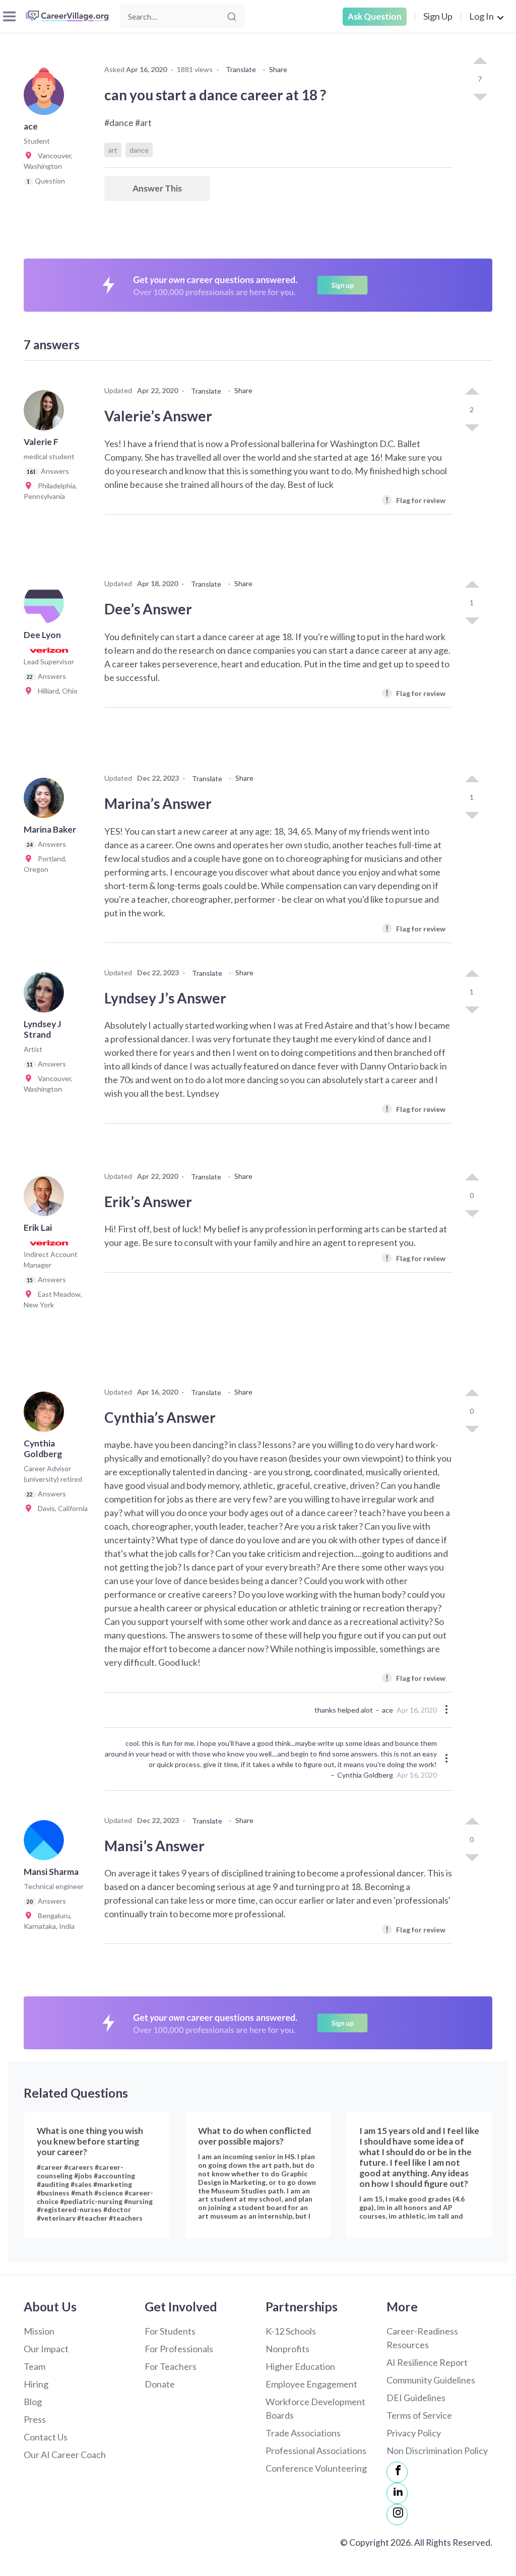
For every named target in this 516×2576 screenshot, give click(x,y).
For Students (170, 2331)
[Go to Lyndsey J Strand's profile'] (46, 995)
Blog (33, 2402)
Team (35, 2366)
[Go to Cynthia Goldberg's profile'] (46, 1415)
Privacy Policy (414, 2433)
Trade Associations (303, 2433)
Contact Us (46, 2437)
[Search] (232, 17)
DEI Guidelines (416, 2398)
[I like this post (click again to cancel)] (480, 61)
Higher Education (300, 2366)
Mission (39, 2331)
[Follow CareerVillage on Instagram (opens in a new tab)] (397, 2515)
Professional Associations (316, 2451)
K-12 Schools (291, 2331)
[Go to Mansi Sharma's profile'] (46, 1843)
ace (388, 1710)
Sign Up (438, 16)
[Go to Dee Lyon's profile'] (46, 606)
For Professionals (179, 2349)
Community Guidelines (431, 2380)
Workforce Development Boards (315, 2408)
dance (139, 150)
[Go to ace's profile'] (46, 98)
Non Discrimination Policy (437, 2451)
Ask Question (375, 16)
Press (35, 2419)
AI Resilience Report (427, 2362)
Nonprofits (287, 2349)
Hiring (36, 2384)
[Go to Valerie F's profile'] (46, 413)
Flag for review (415, 500)
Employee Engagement (311, 2384)
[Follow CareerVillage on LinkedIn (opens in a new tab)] (397, 2493)
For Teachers (171, 2366)
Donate (160, 2384)
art (113, 150)
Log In (481, 16)
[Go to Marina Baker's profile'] (46, 801)
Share (278, 69)
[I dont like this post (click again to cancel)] (480, 96)
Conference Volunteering (316, 2468)
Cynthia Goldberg (365, 1775)
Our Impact (46, 2349)
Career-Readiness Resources (422, 2338)
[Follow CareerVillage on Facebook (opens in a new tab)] (397, 2472)
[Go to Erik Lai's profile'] (46, 1199)
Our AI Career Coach (65, 2455)
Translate (241, 69)
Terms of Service (419, 2415)
